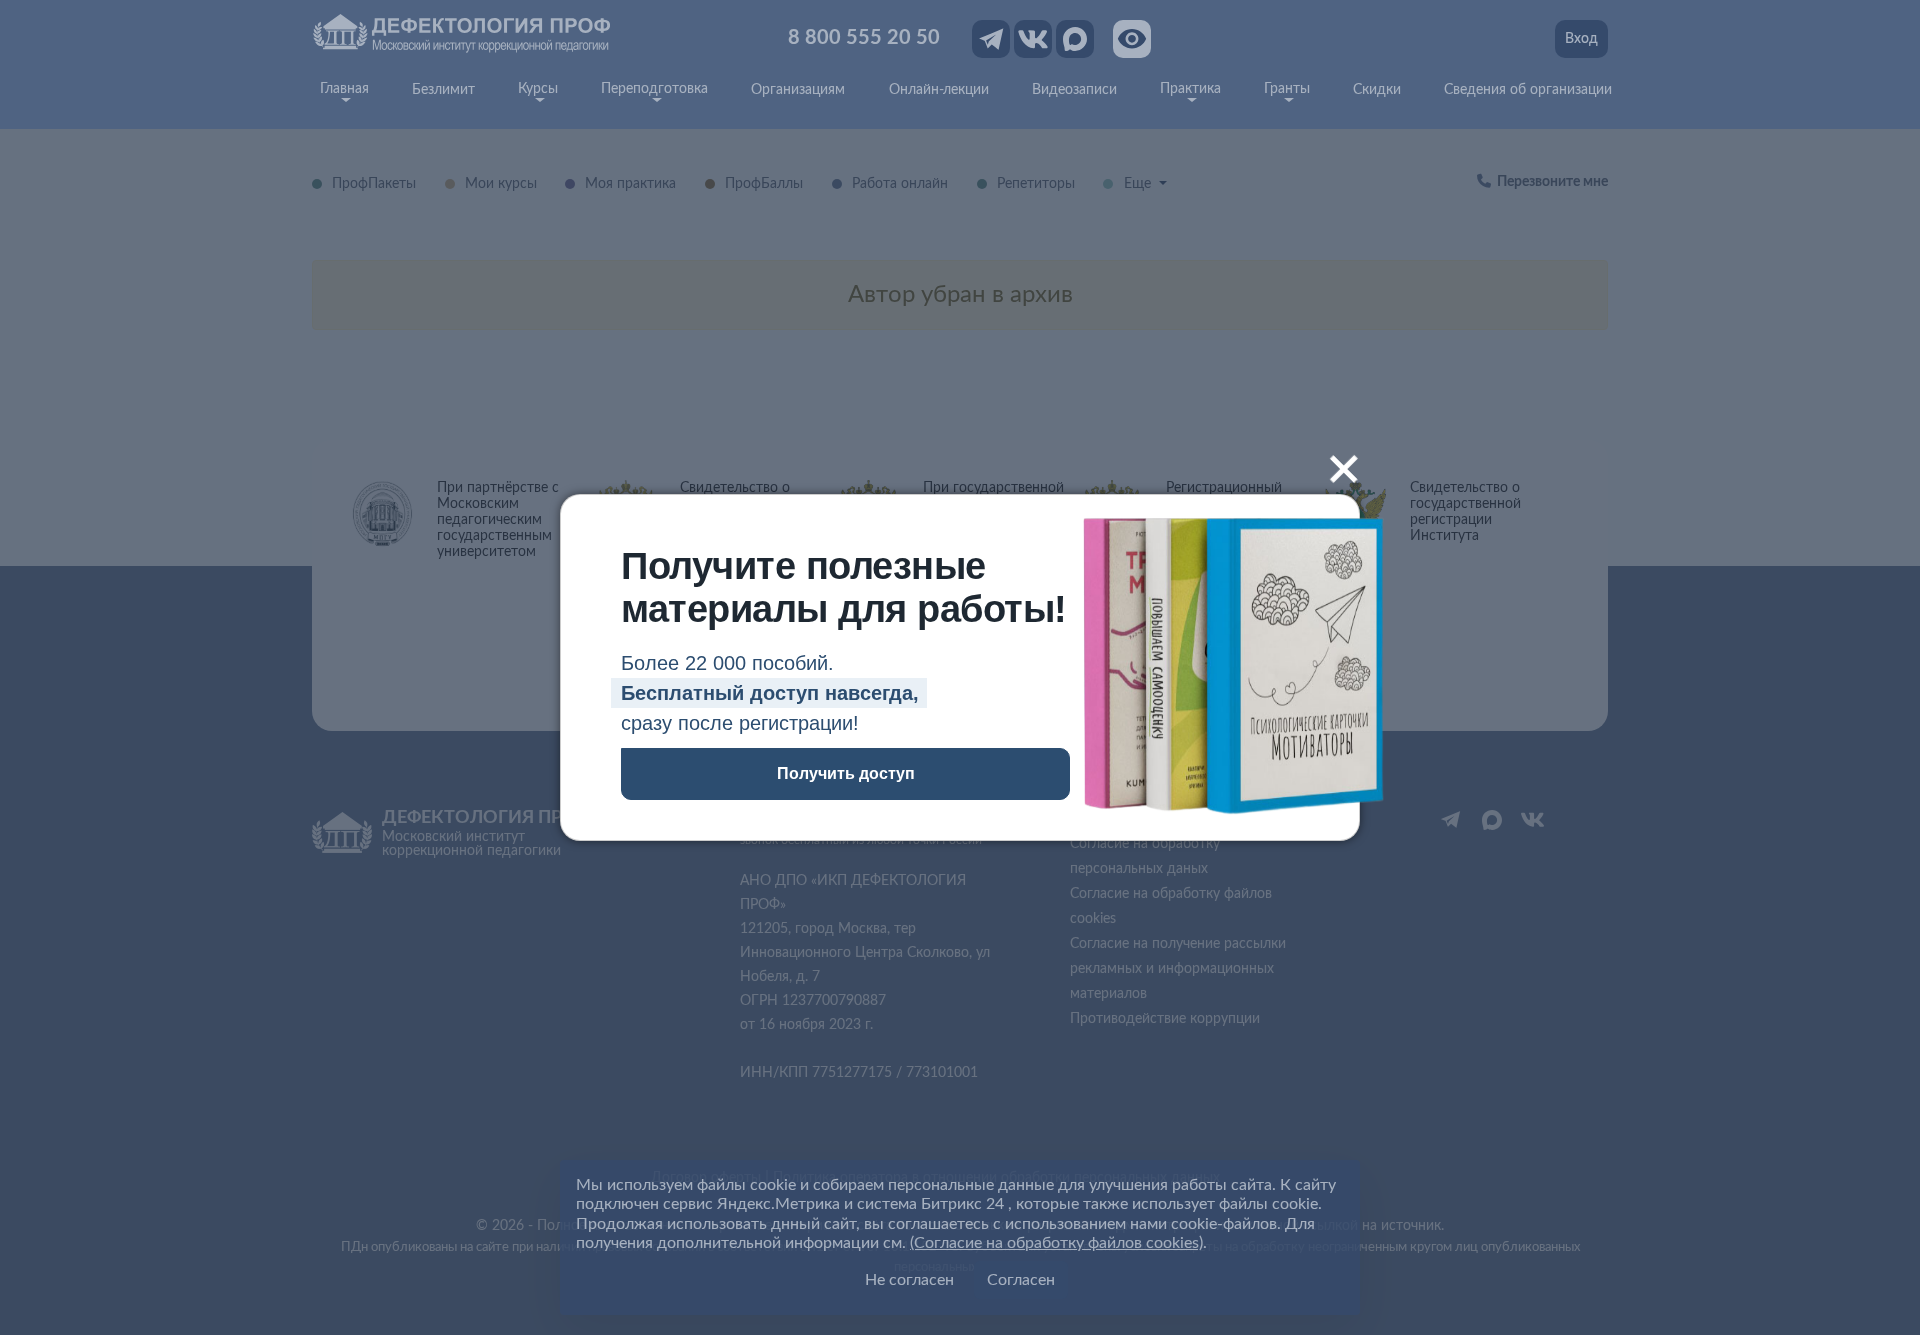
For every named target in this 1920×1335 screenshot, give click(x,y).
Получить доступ (846, 773)
